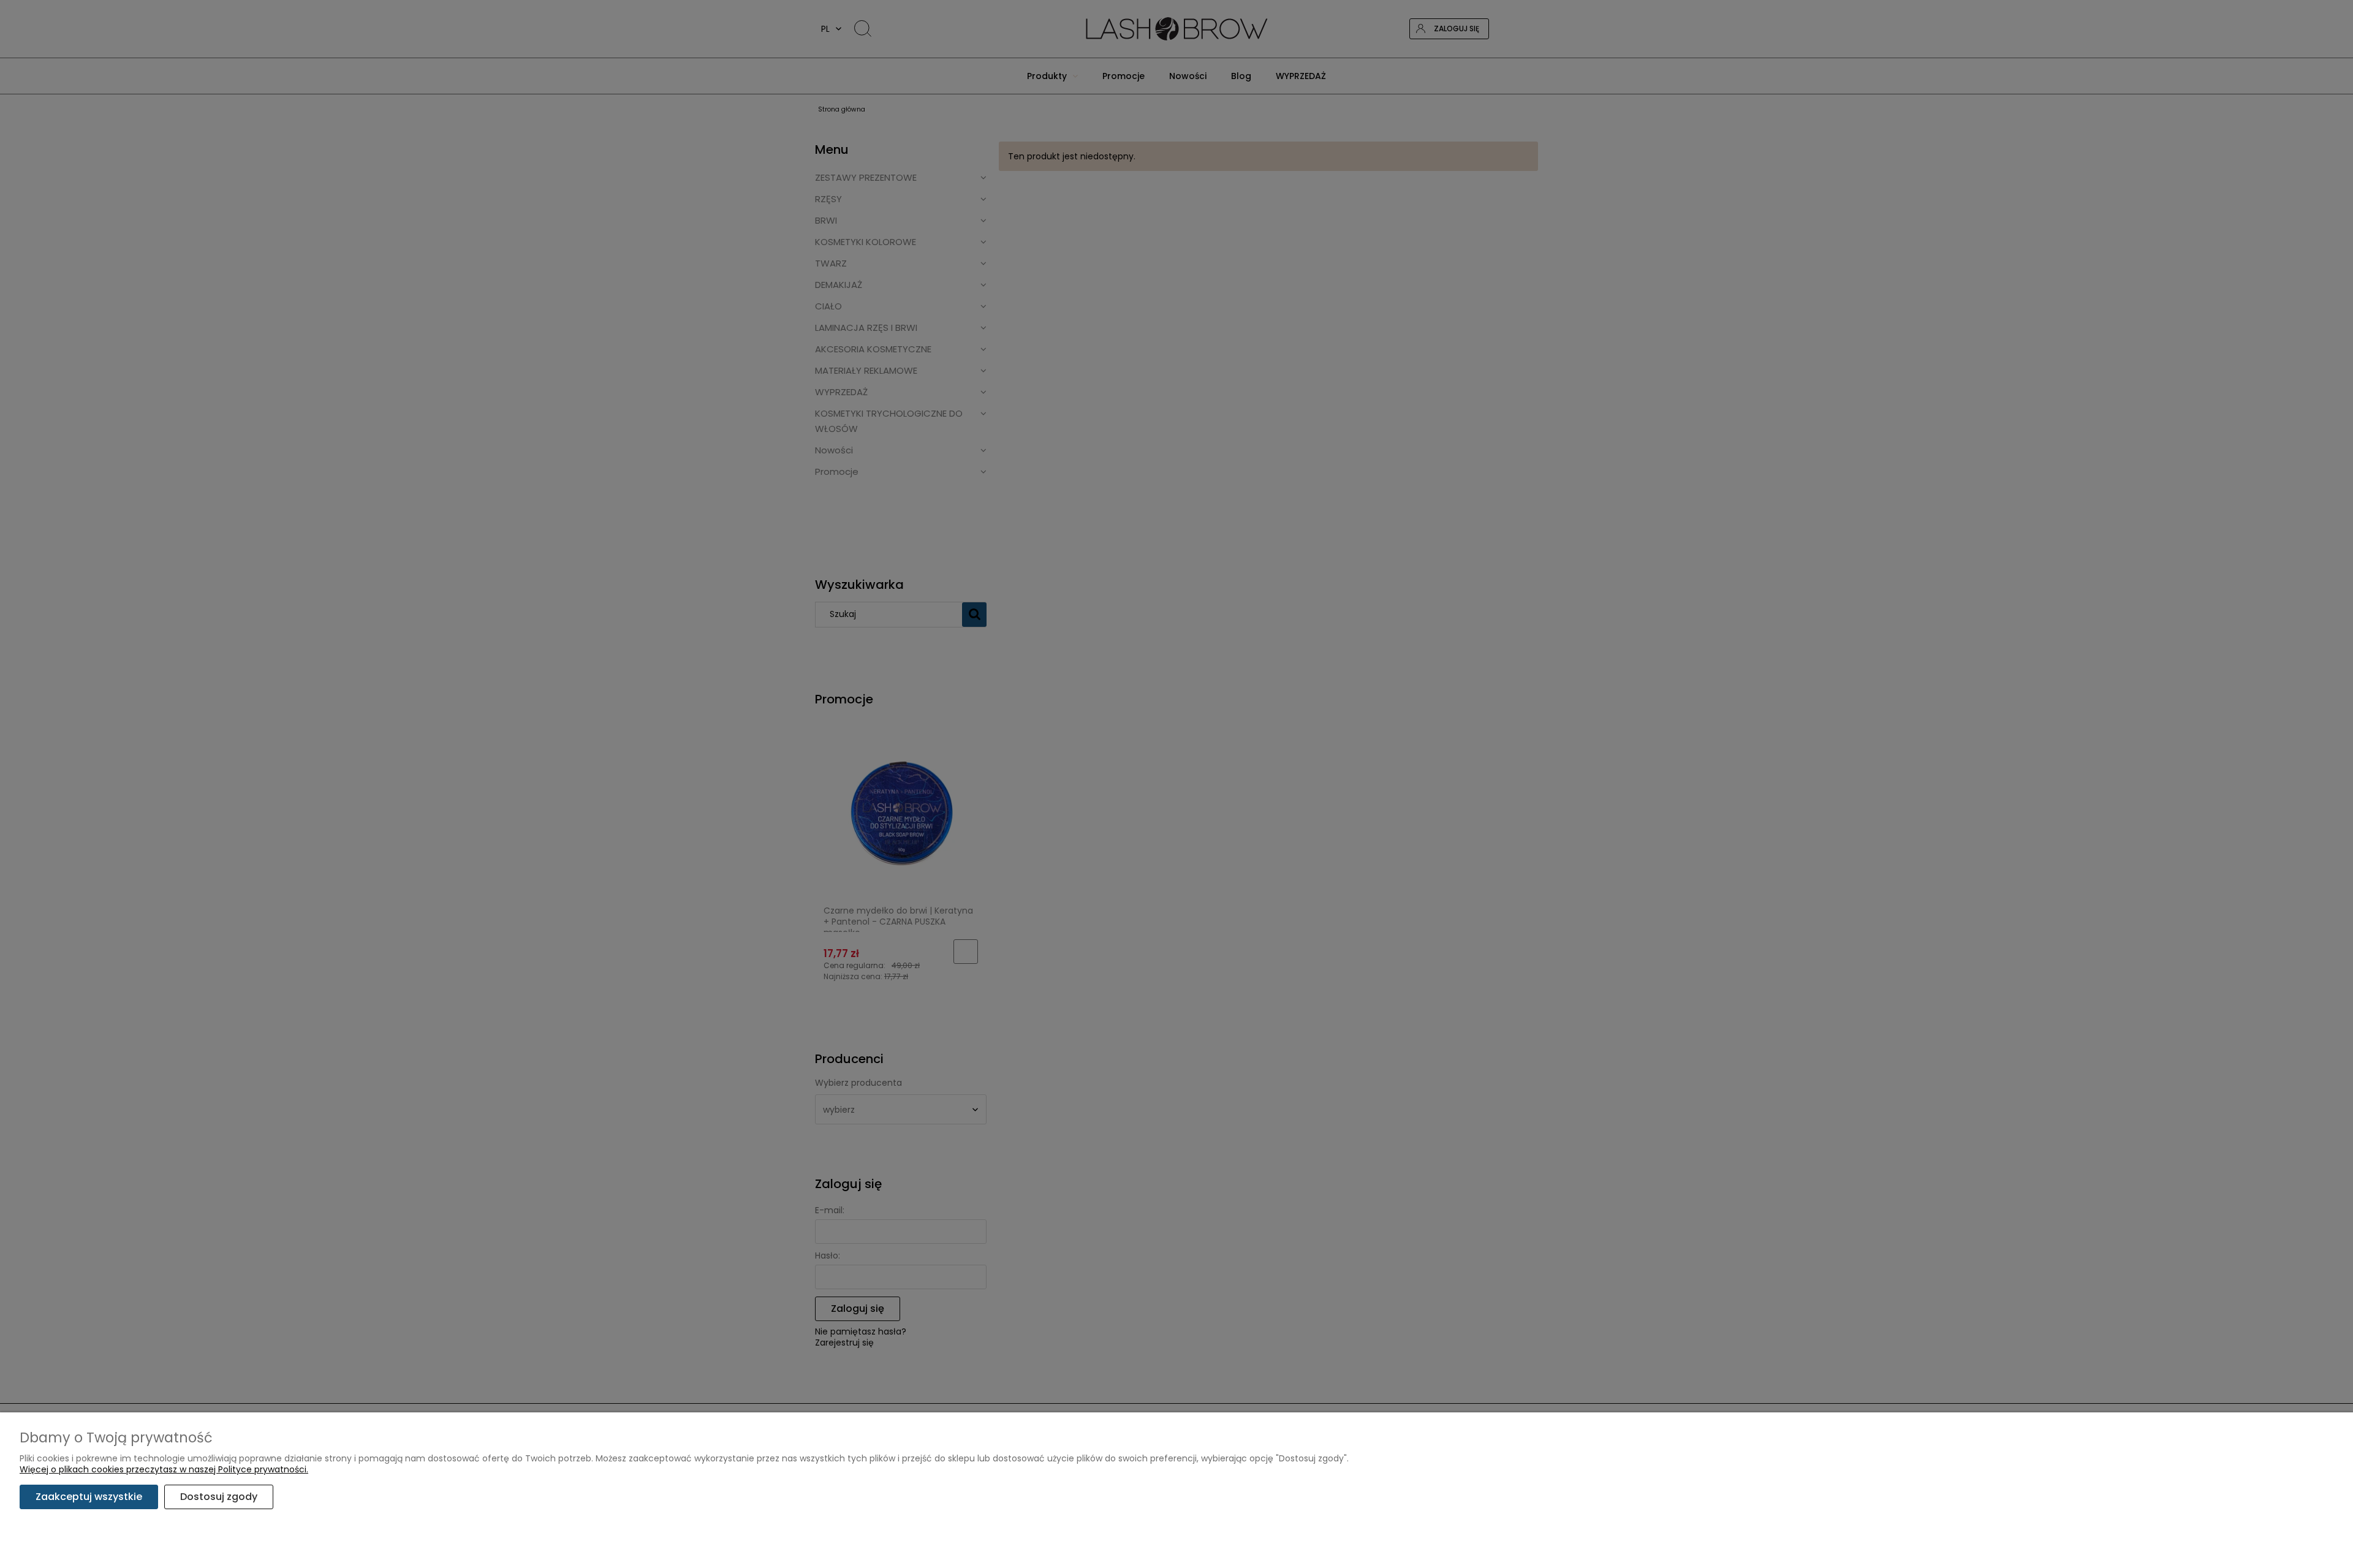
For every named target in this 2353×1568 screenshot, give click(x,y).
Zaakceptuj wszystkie (89, 1497)
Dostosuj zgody (219, 1497)
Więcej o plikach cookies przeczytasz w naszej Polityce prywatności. (164, 1469)
